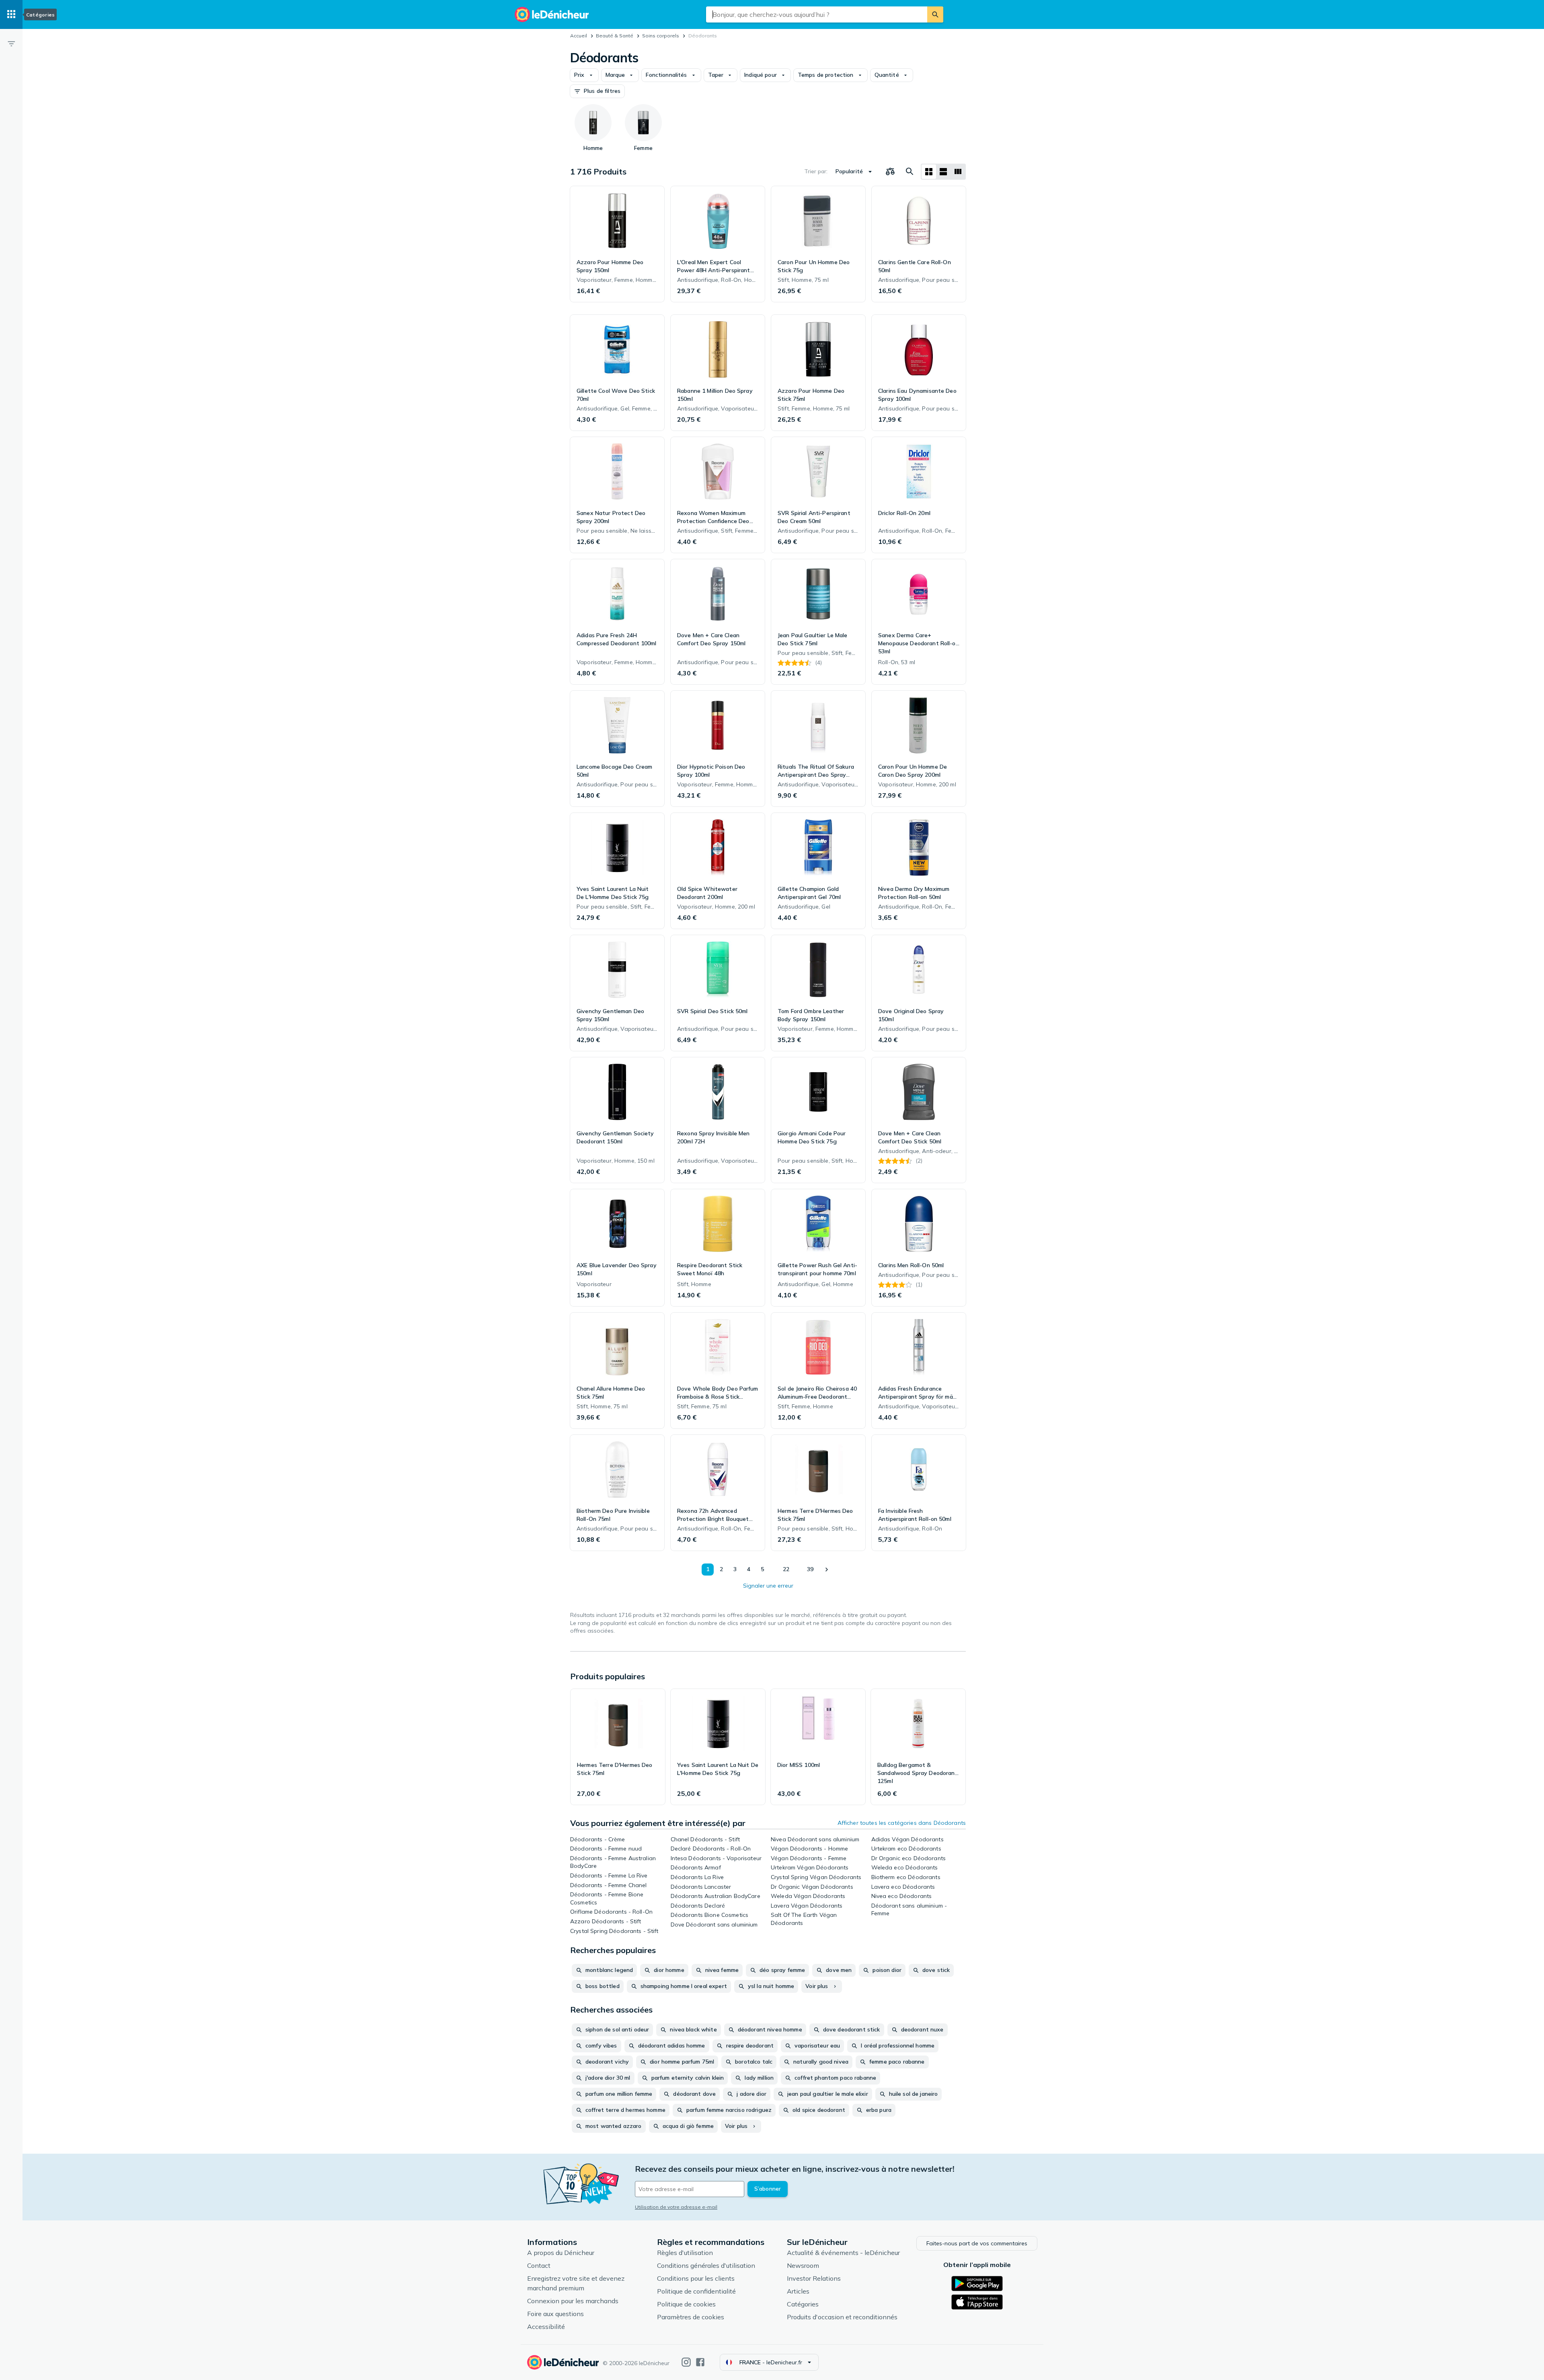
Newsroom (803, 2265)
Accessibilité (546, 2327)
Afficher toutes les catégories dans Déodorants (902, 1823)
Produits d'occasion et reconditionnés (842, 2317)
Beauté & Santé (615, 36)
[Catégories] (11, 14)
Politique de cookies (686, 2304)
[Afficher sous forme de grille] (929, 172)
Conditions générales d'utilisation (706, 2265)
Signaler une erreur (768, 1586)
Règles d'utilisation (685, 2253)
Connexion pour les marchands (573, 2301)
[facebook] (700, 2362)
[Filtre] (11, 43)
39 (810, 1569)
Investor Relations (814, 2278)
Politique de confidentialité (696, 2291)
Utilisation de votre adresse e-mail (676, 2207)
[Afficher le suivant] (826, 1570)
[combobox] (817, 14)
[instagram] (686, 2362)
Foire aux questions (555, 2314)
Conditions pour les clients (696, 2278)
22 (786, 1569)
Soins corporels (661, 36)
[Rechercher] (935, 14)
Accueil (579, 36)
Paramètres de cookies (691, 2317)
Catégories (803, 2304)
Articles (798, 2291)
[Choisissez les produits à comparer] (890, 172)
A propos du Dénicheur (561, 2253)
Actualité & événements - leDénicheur (843, 2253)
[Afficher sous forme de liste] (943, 172)
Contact (539, 2265)
